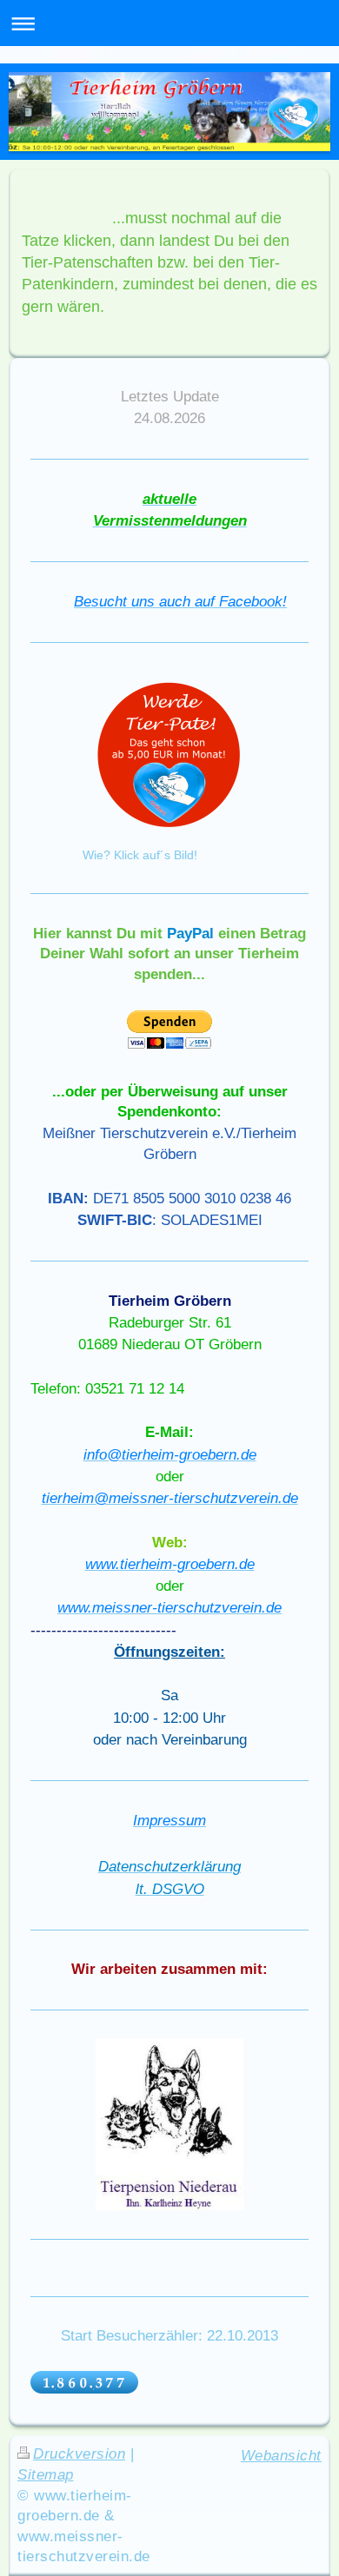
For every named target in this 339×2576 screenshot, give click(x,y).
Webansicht (281, 2456)
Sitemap (46, 2475)
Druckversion (79, 2454)
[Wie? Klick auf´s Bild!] (169, 758)
